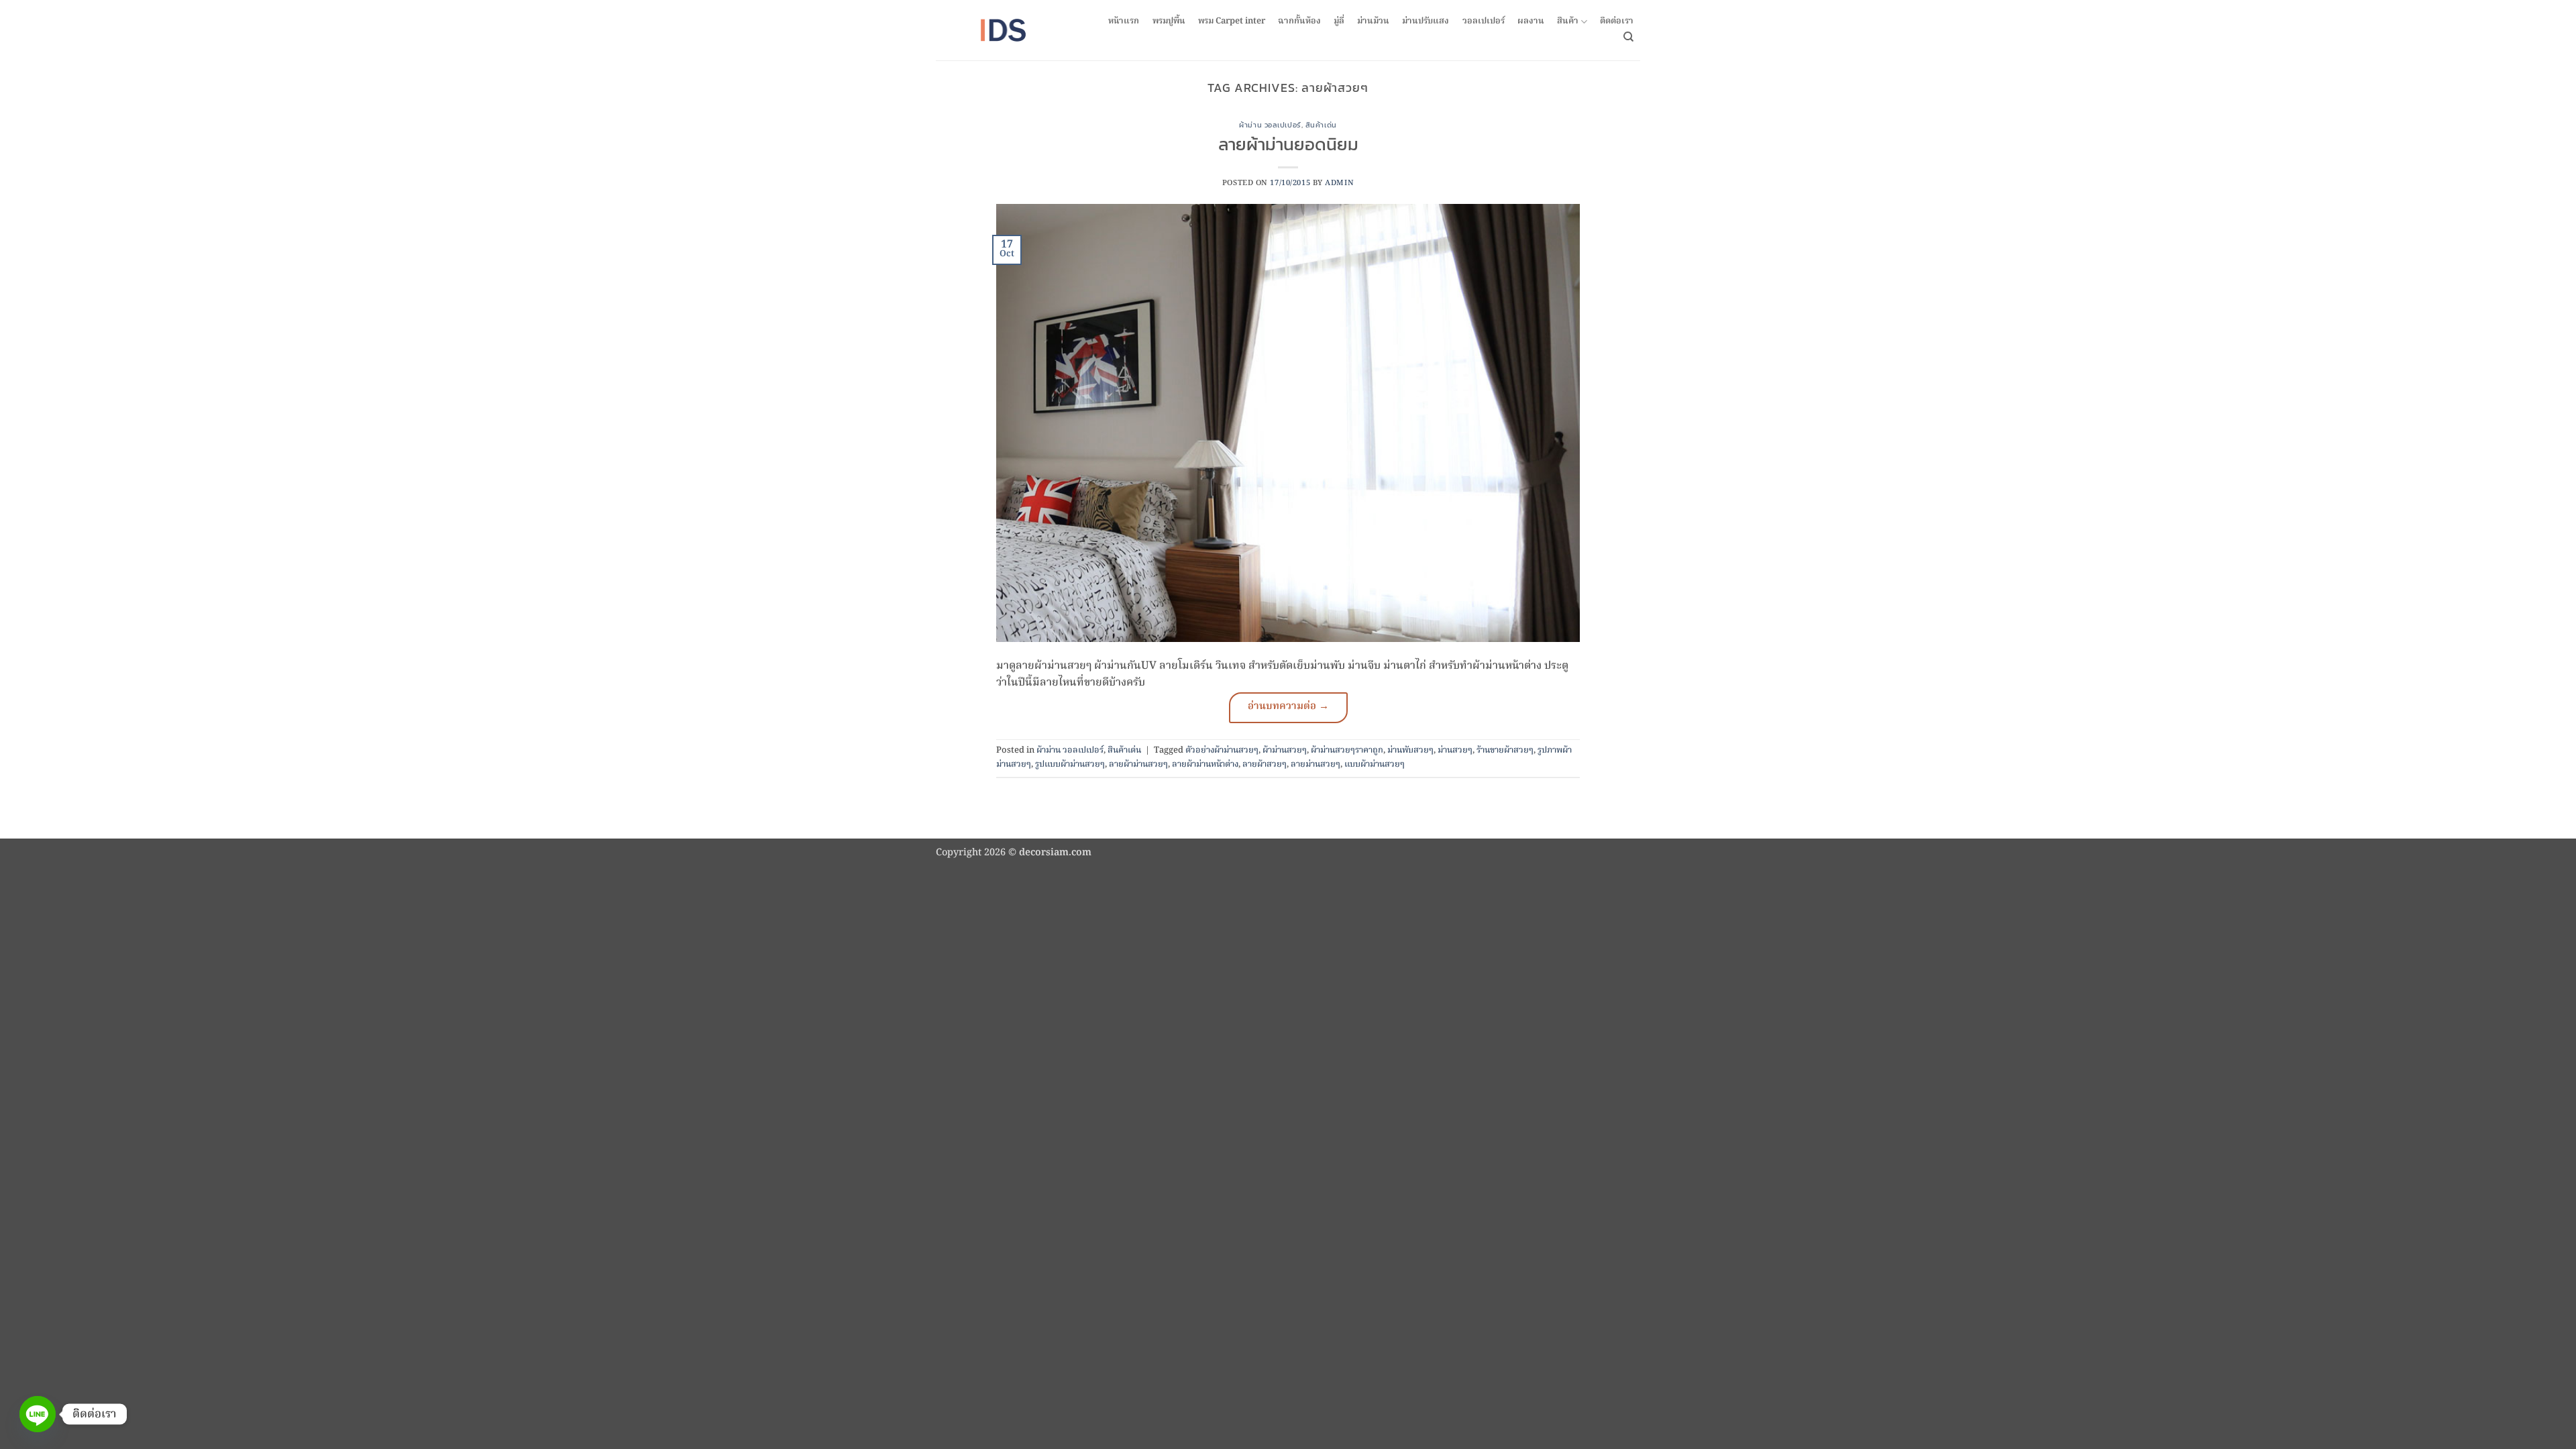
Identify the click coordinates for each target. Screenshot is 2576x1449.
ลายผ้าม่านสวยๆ (1138, 764)
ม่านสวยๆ (1455, 750)
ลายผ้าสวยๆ (1265, 764)
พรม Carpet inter (1232, 21)
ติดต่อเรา (1617, 21)
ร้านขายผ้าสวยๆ (1505, 750)
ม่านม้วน (1373, 21)
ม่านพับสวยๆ (1410, 750)
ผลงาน (1531, 21)
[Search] (1628, 37)
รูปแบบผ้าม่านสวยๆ (1070, 764)
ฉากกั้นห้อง (1299, 21)
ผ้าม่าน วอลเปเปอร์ (1270, 125)
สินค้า (1568, 22)
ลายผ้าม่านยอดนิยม (1288, 144)
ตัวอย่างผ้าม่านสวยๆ (1222, 750)
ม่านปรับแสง (1426, 21)
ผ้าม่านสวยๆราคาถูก (1347, 750)
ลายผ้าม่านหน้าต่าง (1205, 764)
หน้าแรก (1124, 21)
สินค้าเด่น (1321, 125)
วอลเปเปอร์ (1484, 21)
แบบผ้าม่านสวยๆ (1375, 764)
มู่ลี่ (1339, 21)
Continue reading (1288, 708)
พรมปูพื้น (1169, 21)
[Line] (38, 1414)
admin (1339, 183)
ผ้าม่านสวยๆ (1285, 750)
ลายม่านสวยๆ (1316, 764)
